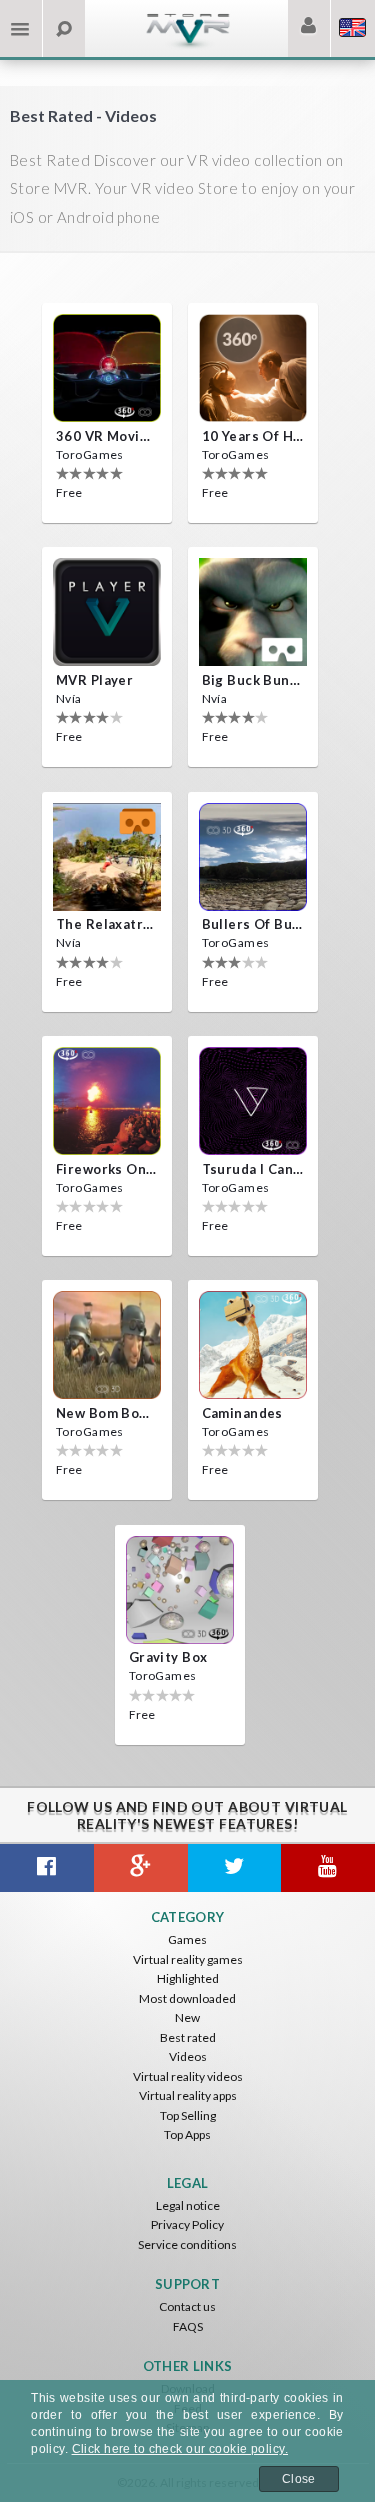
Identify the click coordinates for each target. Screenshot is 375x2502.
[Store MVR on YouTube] (328, 1868)
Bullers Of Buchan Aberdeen (253, 924)
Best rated (188, 2037)
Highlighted (188, 1978)
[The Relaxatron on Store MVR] (107, 857)
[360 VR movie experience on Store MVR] (107, 368)
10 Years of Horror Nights (253, 436)
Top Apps (187, 2134)
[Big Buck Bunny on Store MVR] (253, 612)
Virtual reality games (188, 1959)
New (187, 2017)
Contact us (187, 2306)
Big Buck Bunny (253, 680)
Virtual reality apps (188, 2095)
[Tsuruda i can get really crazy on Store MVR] (253, 1101)
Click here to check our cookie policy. (180, 2449)
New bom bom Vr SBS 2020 (107, 1413)
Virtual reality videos (188, 2076)
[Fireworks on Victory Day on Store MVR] (107, 1101)
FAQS (188, 2326)
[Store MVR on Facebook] (47, 1868)
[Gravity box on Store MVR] (180, 1590)
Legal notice (188, 2205)
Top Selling (188, 2115)
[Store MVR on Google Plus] (141, 1868)
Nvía (69, 698)
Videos (188, 2056)
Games (187, 1939)
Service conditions (187, 2244)
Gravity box (168, 1657)
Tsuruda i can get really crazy (253, 1169)
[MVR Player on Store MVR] (107, 612)
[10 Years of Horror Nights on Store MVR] (253, 368)
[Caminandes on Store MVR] (253, 1345)
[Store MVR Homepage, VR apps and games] (188, 45)
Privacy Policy (187, 2224)
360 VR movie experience (107, 436)
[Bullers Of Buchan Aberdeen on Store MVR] (253, 857)
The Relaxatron (107, 924)
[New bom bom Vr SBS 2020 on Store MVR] (107, 1345)
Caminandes (242, 1413)
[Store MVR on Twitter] (235, 1868)
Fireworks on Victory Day (107, 1169)
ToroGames (90, 454)
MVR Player (94, 680)
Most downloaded (187, 1998)
